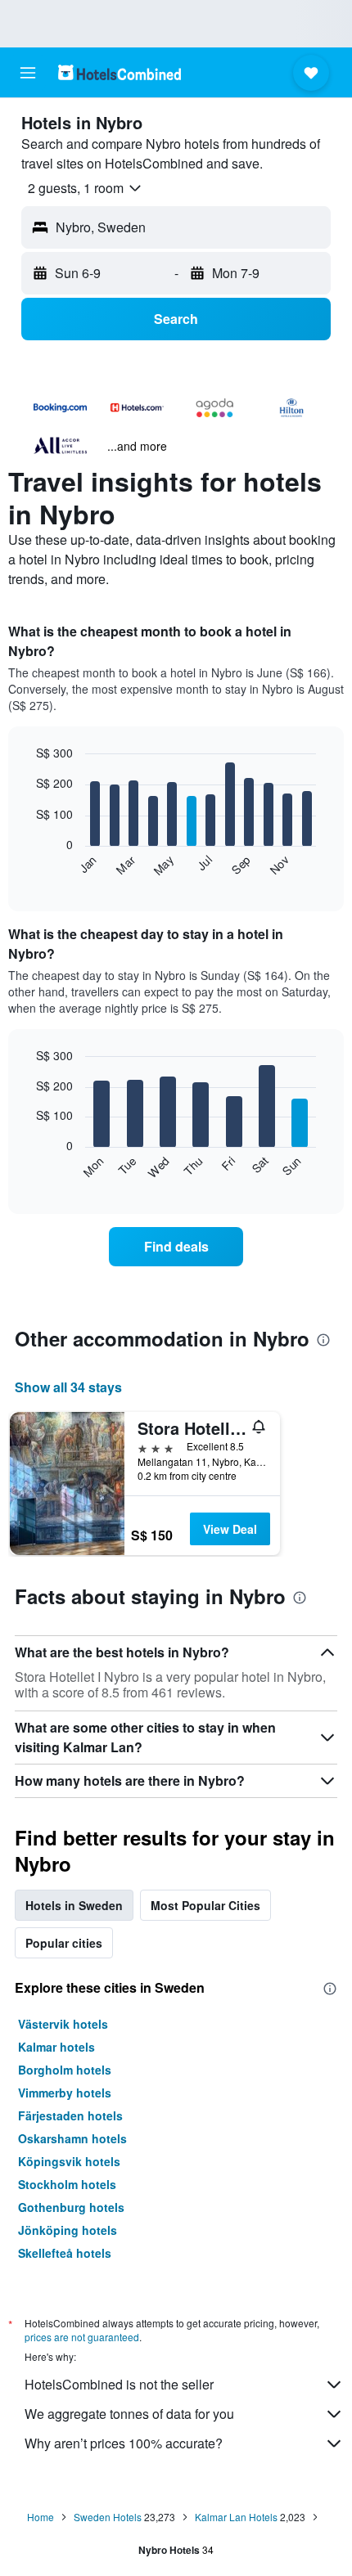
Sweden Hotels (108, 2517)
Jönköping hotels (68, 2230)
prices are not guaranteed (82, 2337)
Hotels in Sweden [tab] (74, 1905)
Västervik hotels (63, 2024)
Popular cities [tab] (64, 1943)
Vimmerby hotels (65, 2093)
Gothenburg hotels (71, 2207)
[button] (28, 73)
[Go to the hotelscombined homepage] (120, 72)
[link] (176, 1247)
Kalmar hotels (56, 2047)
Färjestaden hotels (70, 2115)
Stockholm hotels (67, 2184)
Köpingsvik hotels (69, 2161)
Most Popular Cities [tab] (205, 1905)
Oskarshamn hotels (72, 2138)
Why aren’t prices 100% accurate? (124, 2443)
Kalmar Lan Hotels (236, 2517)
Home (41, 2517)
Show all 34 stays (68, 1387)
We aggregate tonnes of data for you (129, 2414)
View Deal (230, 1529)
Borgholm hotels (65, 2070)
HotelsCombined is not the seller (119, 2384)
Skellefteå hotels (65, 2253)
